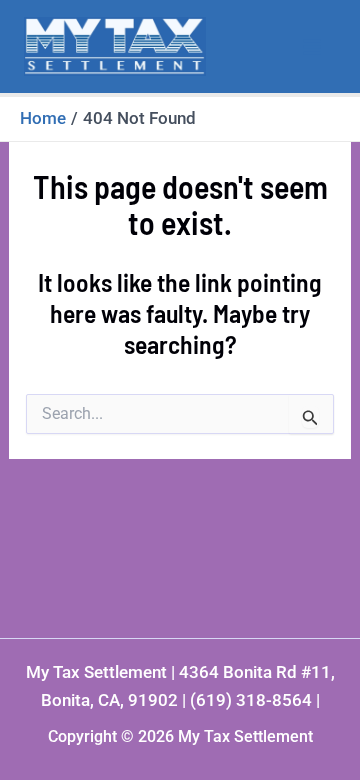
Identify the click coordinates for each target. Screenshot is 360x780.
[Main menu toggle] (313, 47)
